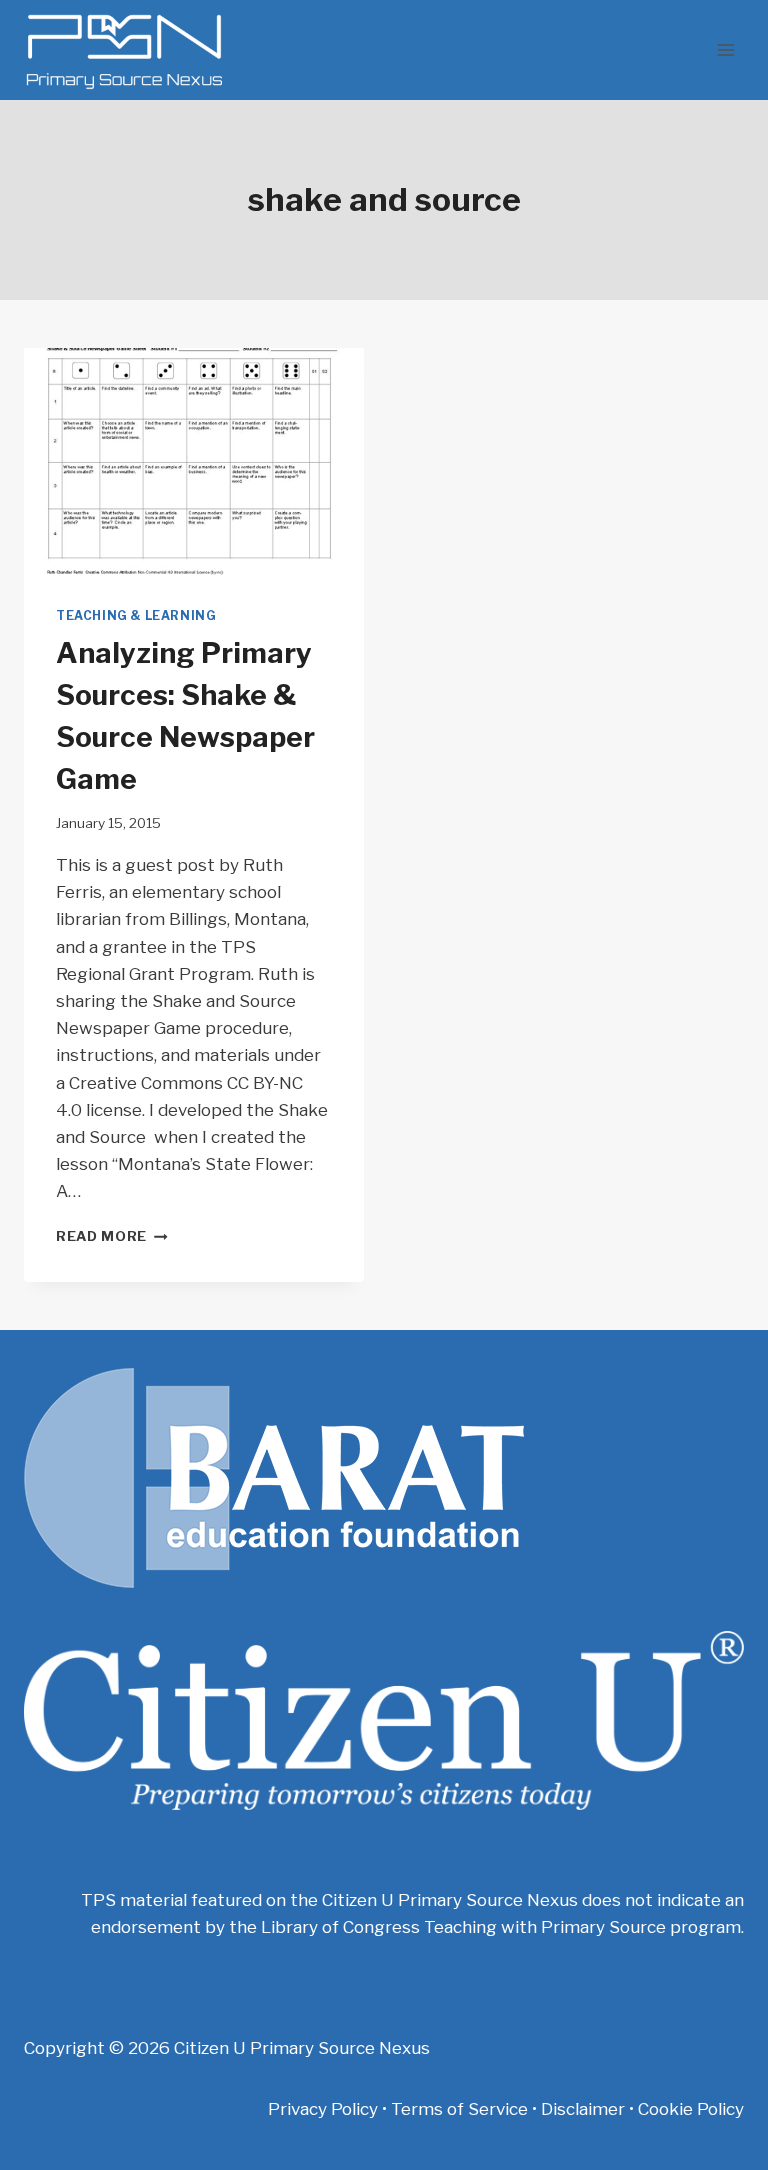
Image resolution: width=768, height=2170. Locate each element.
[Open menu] (725, 49)
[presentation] (194, 461)
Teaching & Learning (136, 616)
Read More (112, 1236)
